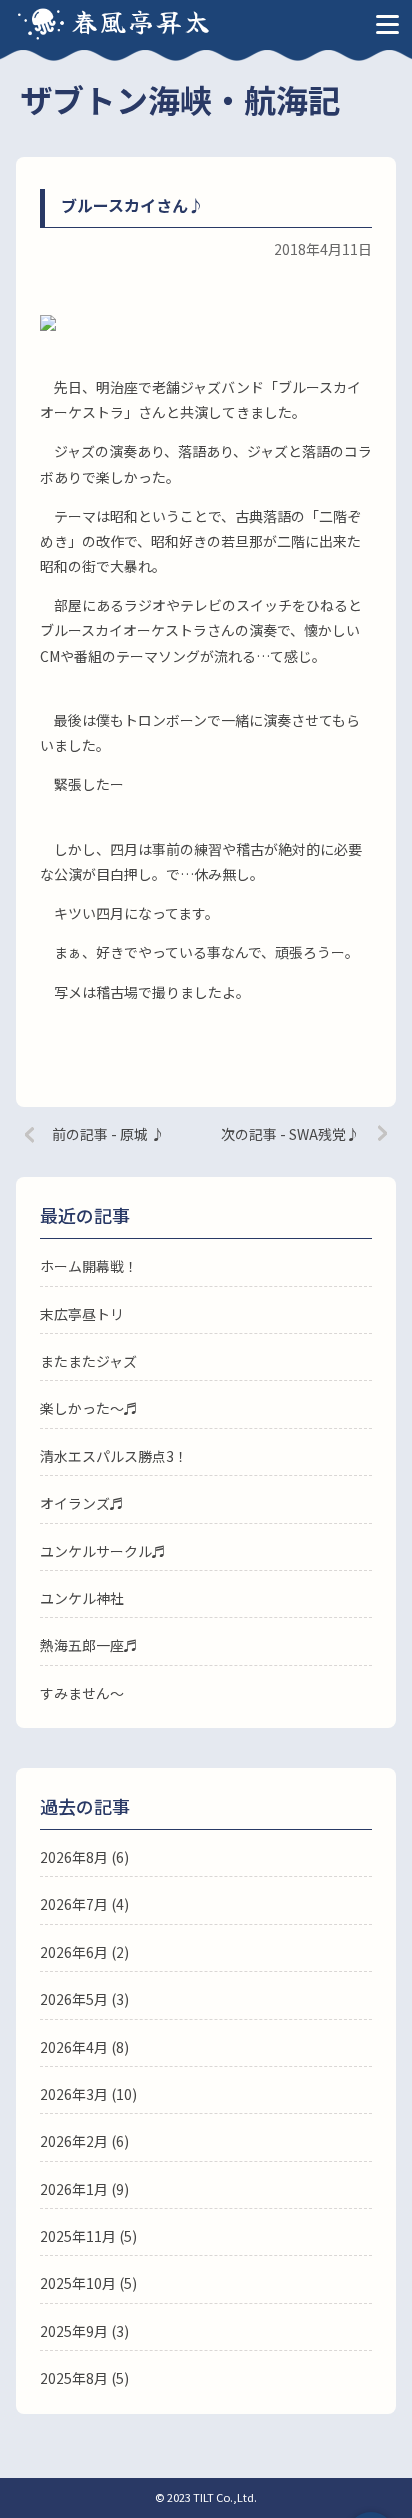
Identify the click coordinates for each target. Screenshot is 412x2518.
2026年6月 (74, 1952)
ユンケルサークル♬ (103, 1551)
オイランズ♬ (82, 1503)
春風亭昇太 (142, 20)
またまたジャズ (88, 1361)
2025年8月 (74, 2378)
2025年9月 (74, 2331)
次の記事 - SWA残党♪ (290, 1134)
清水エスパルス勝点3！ (114, 1456)
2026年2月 (74, 2141)
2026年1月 (74, 2189)
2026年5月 (74, 1999)
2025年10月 (78, 2283)
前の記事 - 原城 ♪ (108, 1134)
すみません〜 (82, 1693)
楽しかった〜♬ (89, 1408)
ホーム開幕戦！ (89, 1266)
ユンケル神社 (82, 1598)
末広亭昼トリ (82, 1314)
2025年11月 (78, 2236)
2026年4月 (74, 2047)
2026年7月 (74, 1904)
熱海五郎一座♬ (89, 1645)
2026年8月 (74, 1857)
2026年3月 (74, 2094)
